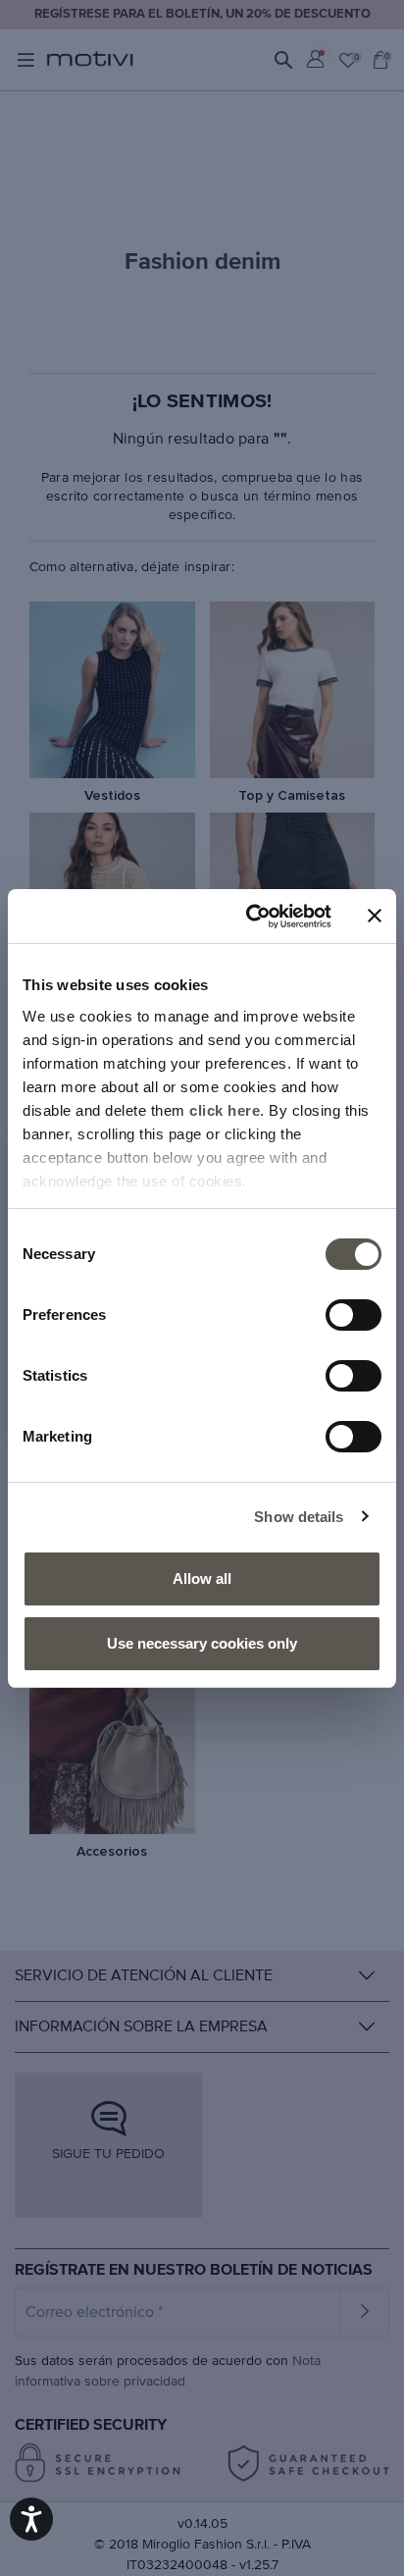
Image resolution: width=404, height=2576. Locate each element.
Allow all (202, 1578)
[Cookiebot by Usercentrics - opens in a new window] (250, 917)
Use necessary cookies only (202, 1643)
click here (225, 1110)
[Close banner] (375, 916)
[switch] (353, 1315)
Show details (299, 1517)
